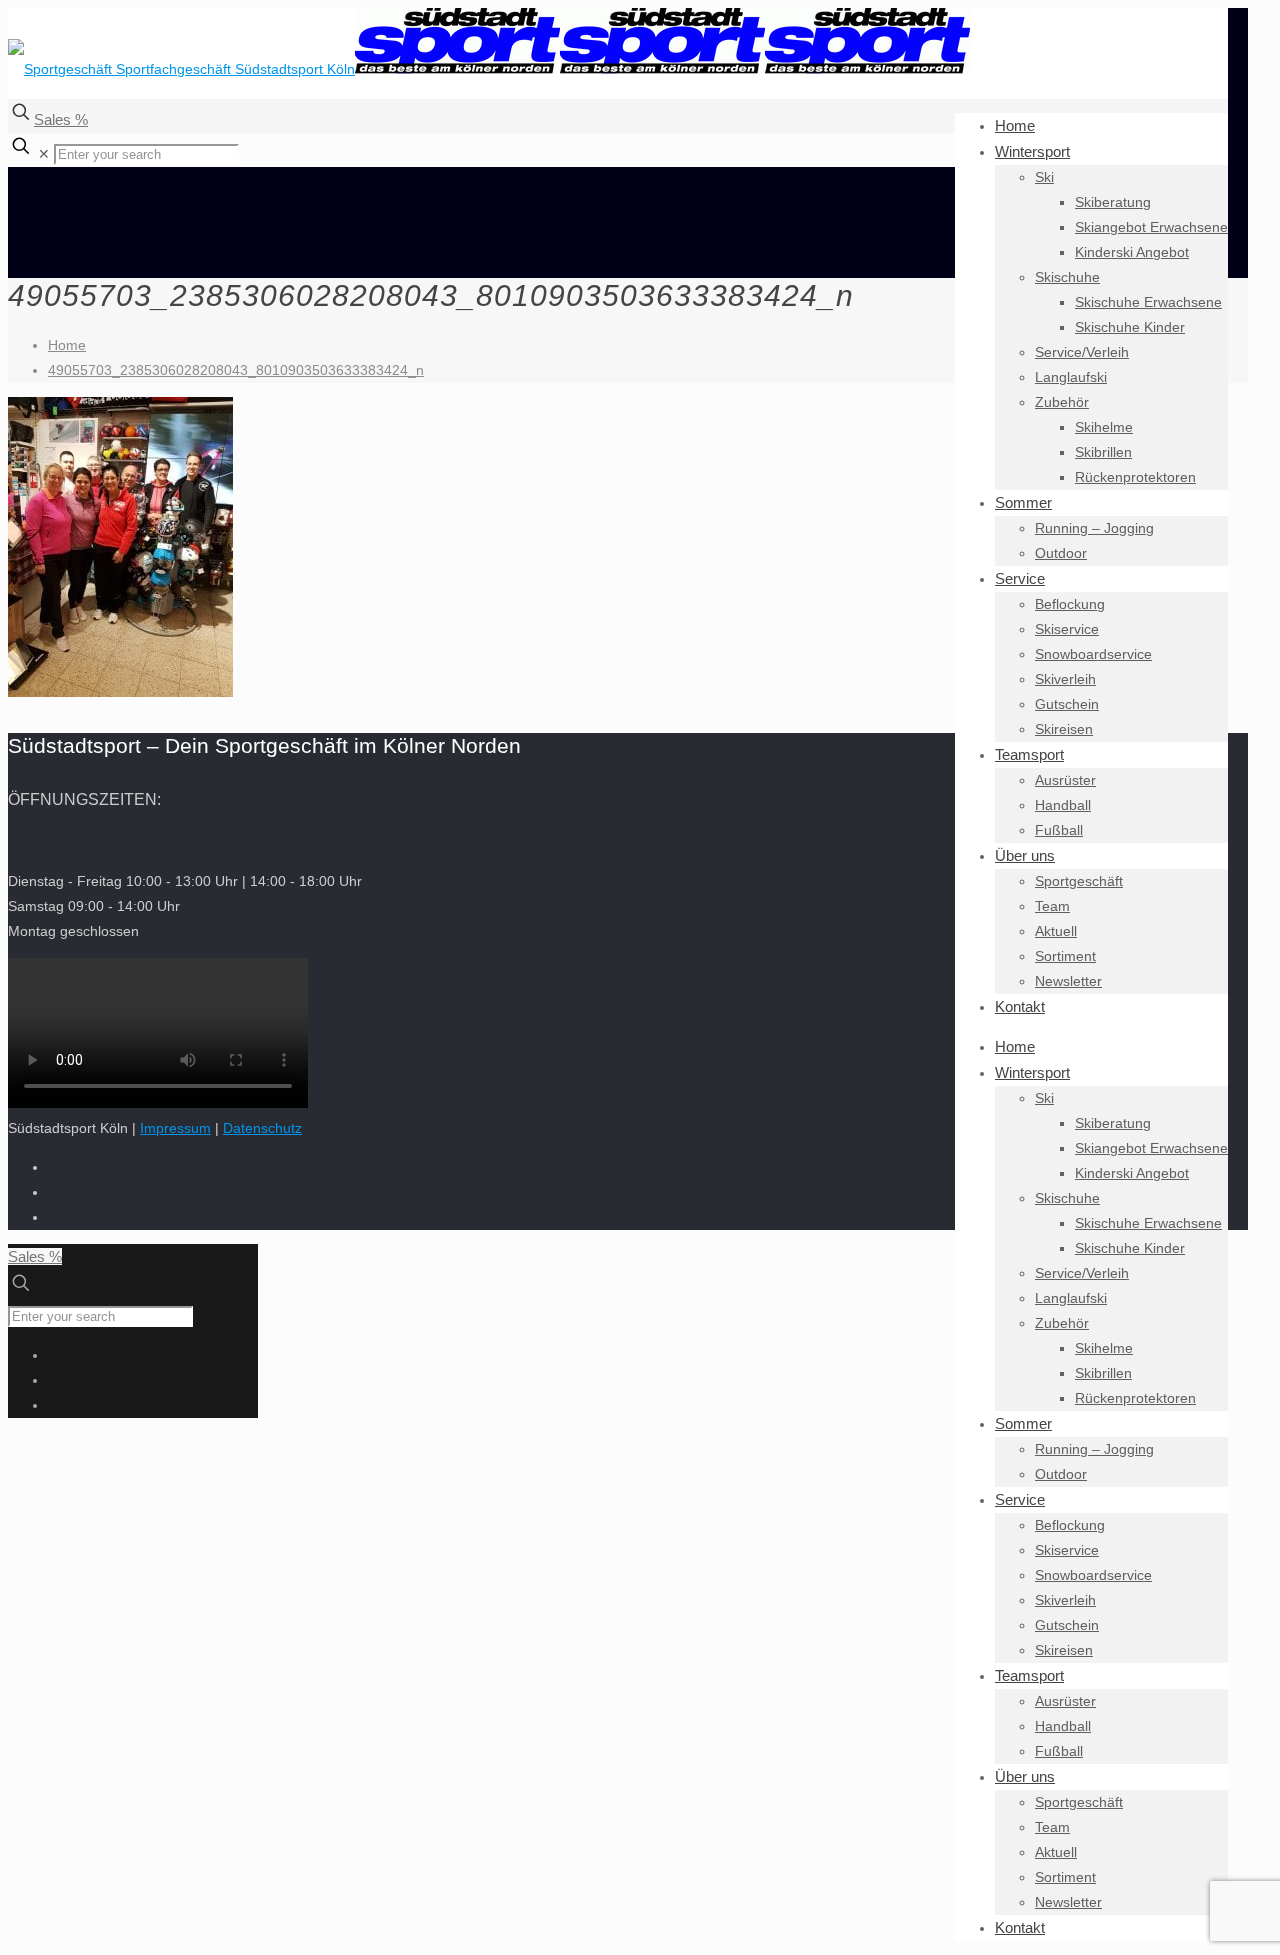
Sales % (61, 119)
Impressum (175, 1128)
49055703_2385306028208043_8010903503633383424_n (236, 370)
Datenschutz (262, 1128)
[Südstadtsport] (489, 69)
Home (67, 345)
